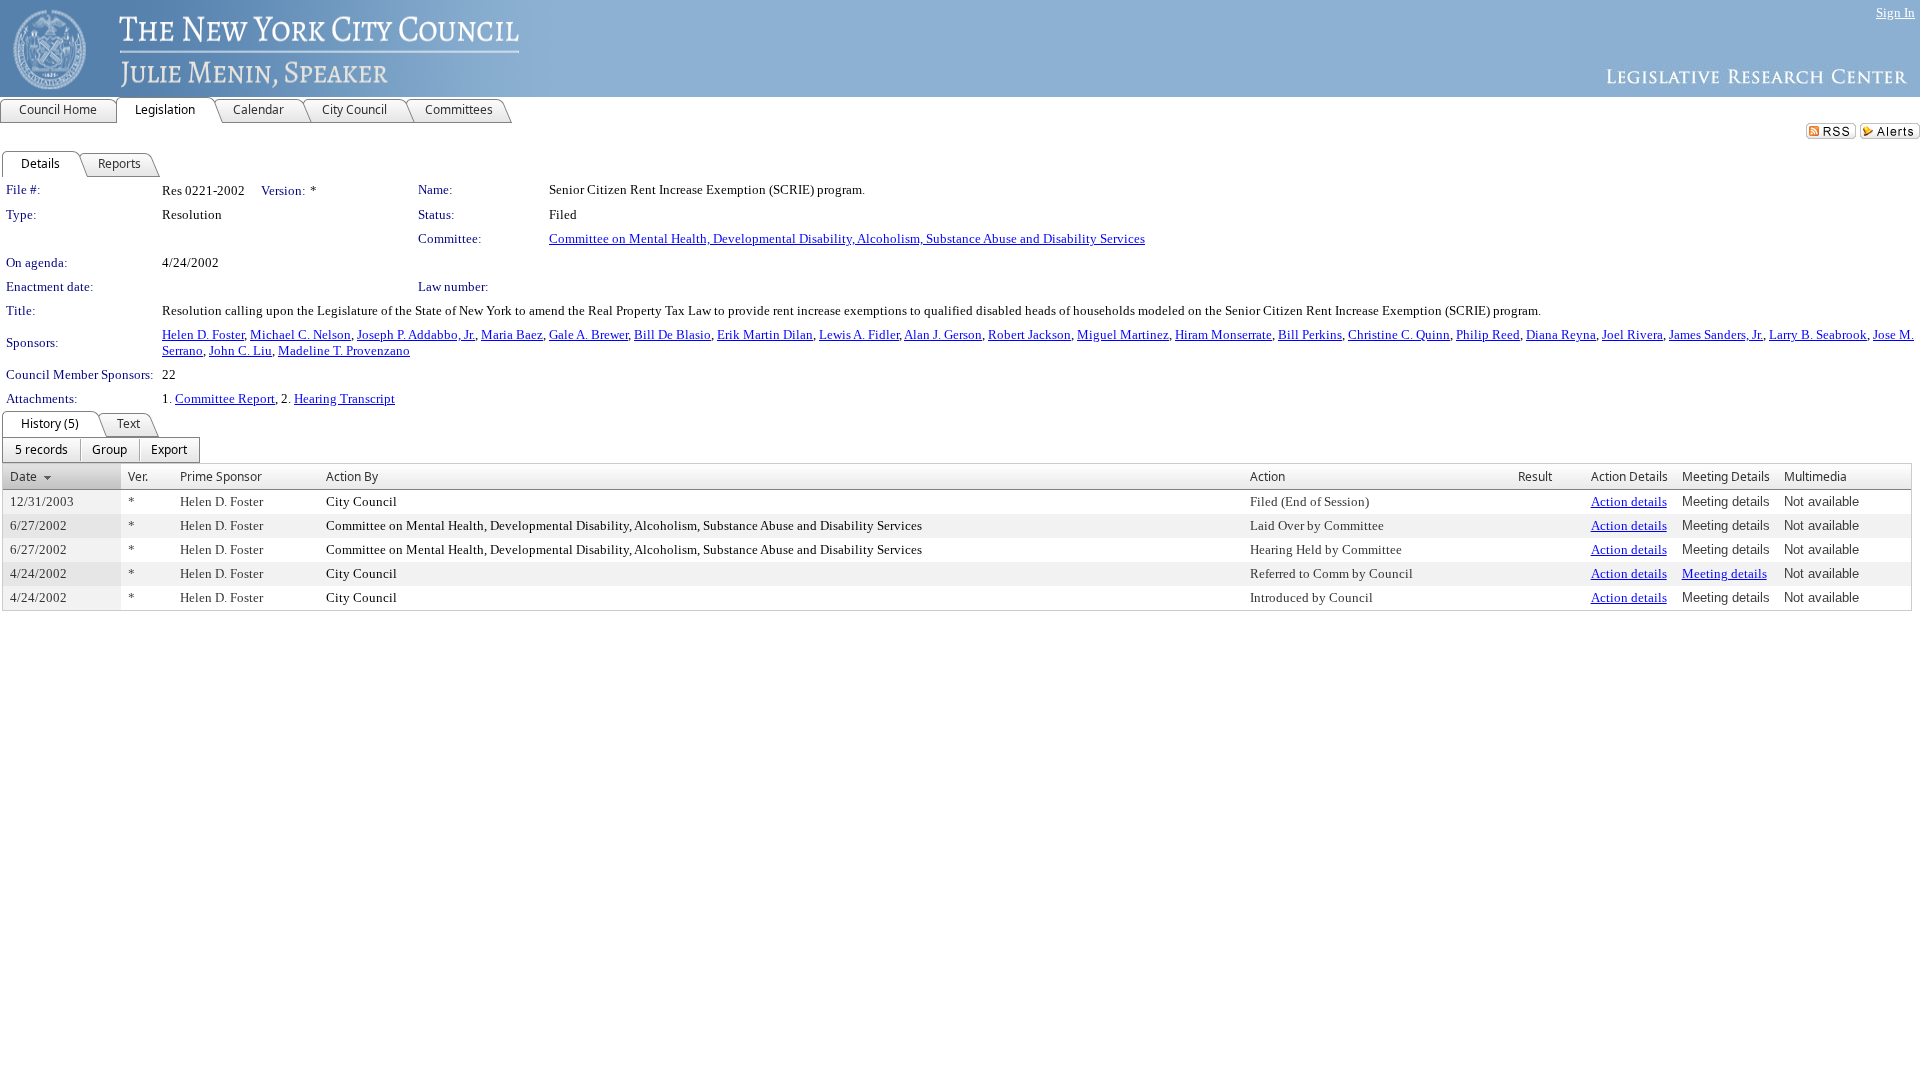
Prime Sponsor (221, 476)
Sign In (1895, 12)
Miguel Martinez (1123, 334)
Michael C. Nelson (300, 334)
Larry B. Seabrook (1818, 334)
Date (23, 476)
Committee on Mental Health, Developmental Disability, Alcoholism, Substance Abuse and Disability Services (847, 238)
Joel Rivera (1632, 334)
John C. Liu (240, 350)
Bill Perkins (1310, 334)
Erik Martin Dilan (765, 334)
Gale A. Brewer (588, 334)
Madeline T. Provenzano (344, 350)
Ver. (138, 476)
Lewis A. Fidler (859, 334)
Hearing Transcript (344, 398)
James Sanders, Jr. (1716, 334)
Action (1267, 476)
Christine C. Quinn (1399, 334)
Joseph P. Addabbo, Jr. (416, 334)
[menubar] (101, 450)
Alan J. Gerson (943, 334)
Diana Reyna (1561, 334)
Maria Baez (512, 334)
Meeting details (1724, 573)
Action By (352, 476)
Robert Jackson (1029, 334)
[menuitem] (41, 450)
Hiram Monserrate (1223, 334)
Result (1535, 476)
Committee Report (225, 398)
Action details (1629, 501)
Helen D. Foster (203, 334)
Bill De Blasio (672, 334)
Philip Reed (1488, 334)
